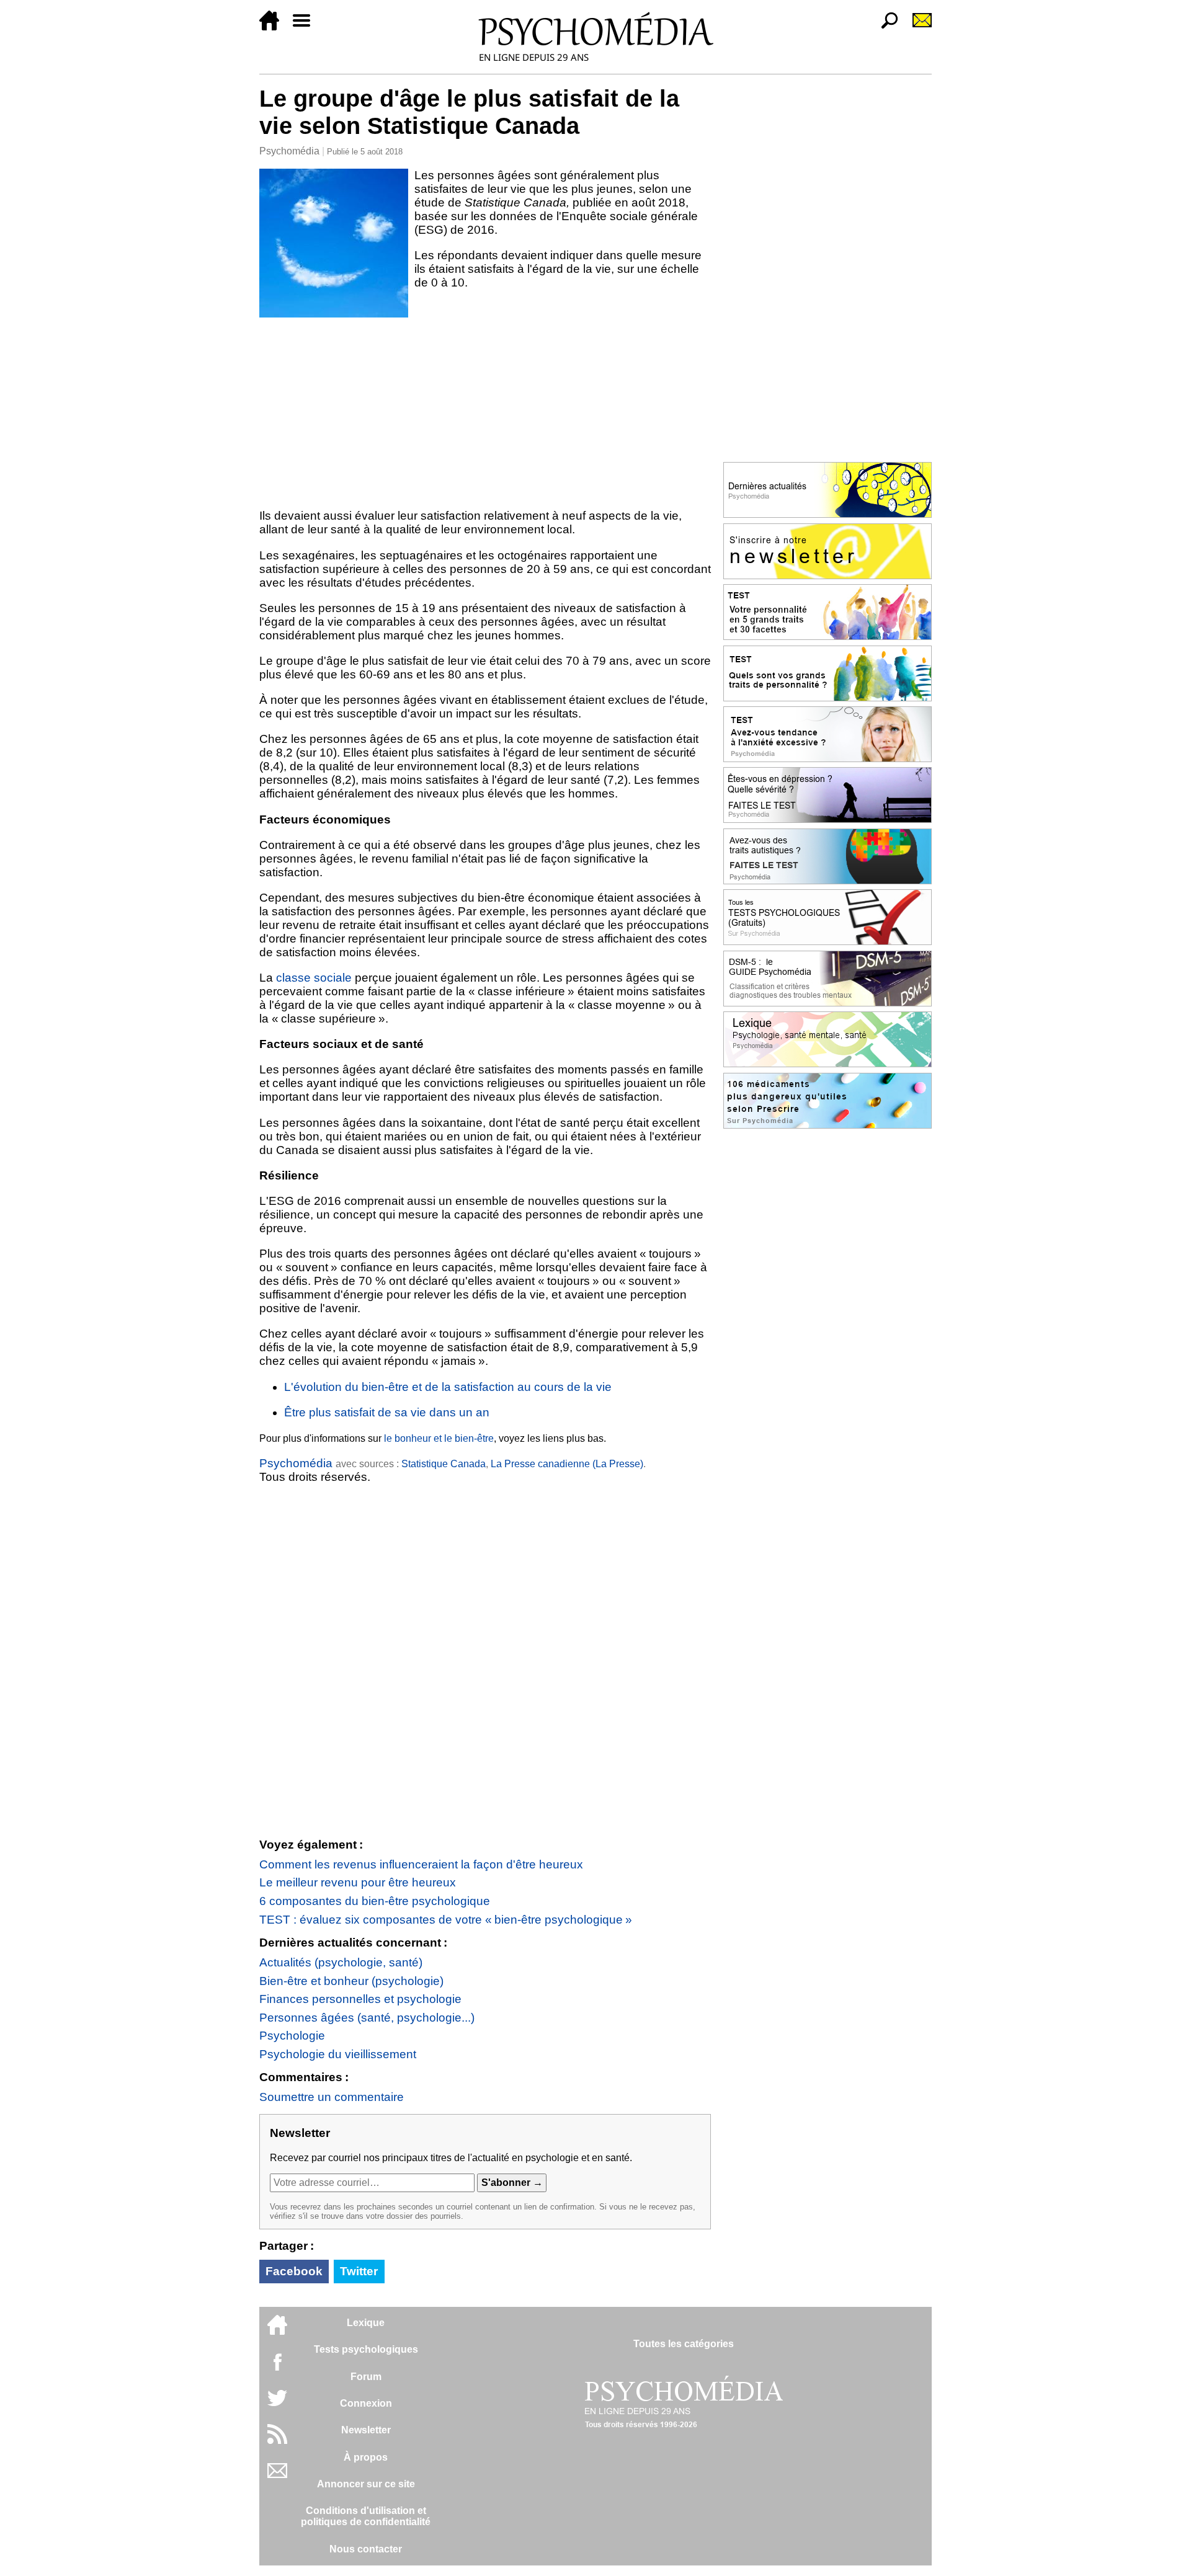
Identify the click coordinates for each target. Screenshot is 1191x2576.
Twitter (359, 2271)
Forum (366, 2377)
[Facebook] (277, 2368)
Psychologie (292, 2036)
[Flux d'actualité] (277, 2441)
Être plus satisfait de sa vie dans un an (387, 1412)
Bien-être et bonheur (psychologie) (351, 1981)
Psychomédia (289, 151)
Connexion (366, 2403)
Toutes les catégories (684, 2344)
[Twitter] (277, 2405)
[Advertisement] (485, 411)
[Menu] (306, 27)
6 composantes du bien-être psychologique (375, 1901)
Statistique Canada (444, 1464)
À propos (366, 2457)
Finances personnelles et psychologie (360, 1999)
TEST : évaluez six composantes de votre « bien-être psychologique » (446, 1920)
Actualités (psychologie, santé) (341, 1962)
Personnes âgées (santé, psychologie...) (367, 2018)
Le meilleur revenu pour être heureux (358, 1882)
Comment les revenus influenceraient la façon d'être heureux (421, 1864)
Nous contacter (366, 2549)
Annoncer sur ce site (366, 2484)
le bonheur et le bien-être (439, 1438)
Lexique (366, 2323)
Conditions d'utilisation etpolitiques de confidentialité (366, 2516)
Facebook (294, 2271)
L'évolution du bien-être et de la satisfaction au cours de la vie (448, 1387)
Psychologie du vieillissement (338, 2054)
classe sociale (314, 978)
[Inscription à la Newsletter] (917, 27)
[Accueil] (274, 27)
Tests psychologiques (366, 2349)
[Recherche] (885, 27)
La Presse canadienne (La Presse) (567, 1464)
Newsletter (366, 2430)
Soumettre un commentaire (332, 2097)
